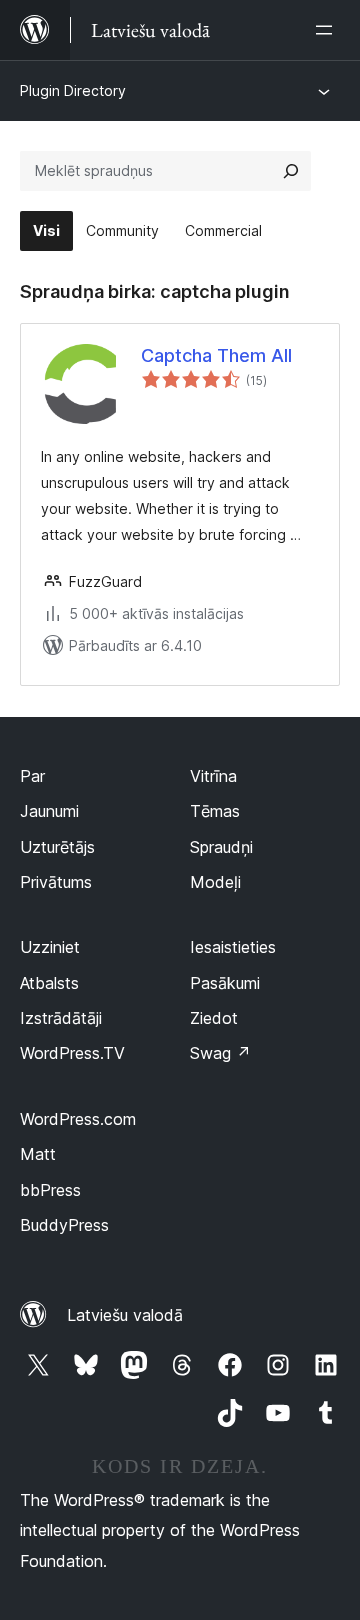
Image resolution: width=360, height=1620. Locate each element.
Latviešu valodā (125, 1315)
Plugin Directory (73, 90)
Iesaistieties (233, 947)
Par (32, 776)
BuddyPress (64, 1225)
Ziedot (214, 1018)
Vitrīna (213, 776)
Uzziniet (50, 947)
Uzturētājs (57, 847)
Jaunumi (49, 811)
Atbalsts (49, 983)
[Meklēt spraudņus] (291, 171)
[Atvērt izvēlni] (328, 30)
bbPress (50, 1190)
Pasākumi (225, 983)
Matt (38, 1154)
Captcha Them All (216, 355)
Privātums (56, 882)
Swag (220, 1053)
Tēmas (215, 811)
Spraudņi (221, 847)
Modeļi (215, 882)
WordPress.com (78, 1119)
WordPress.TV (72, 1053)
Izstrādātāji (61, 1018)
